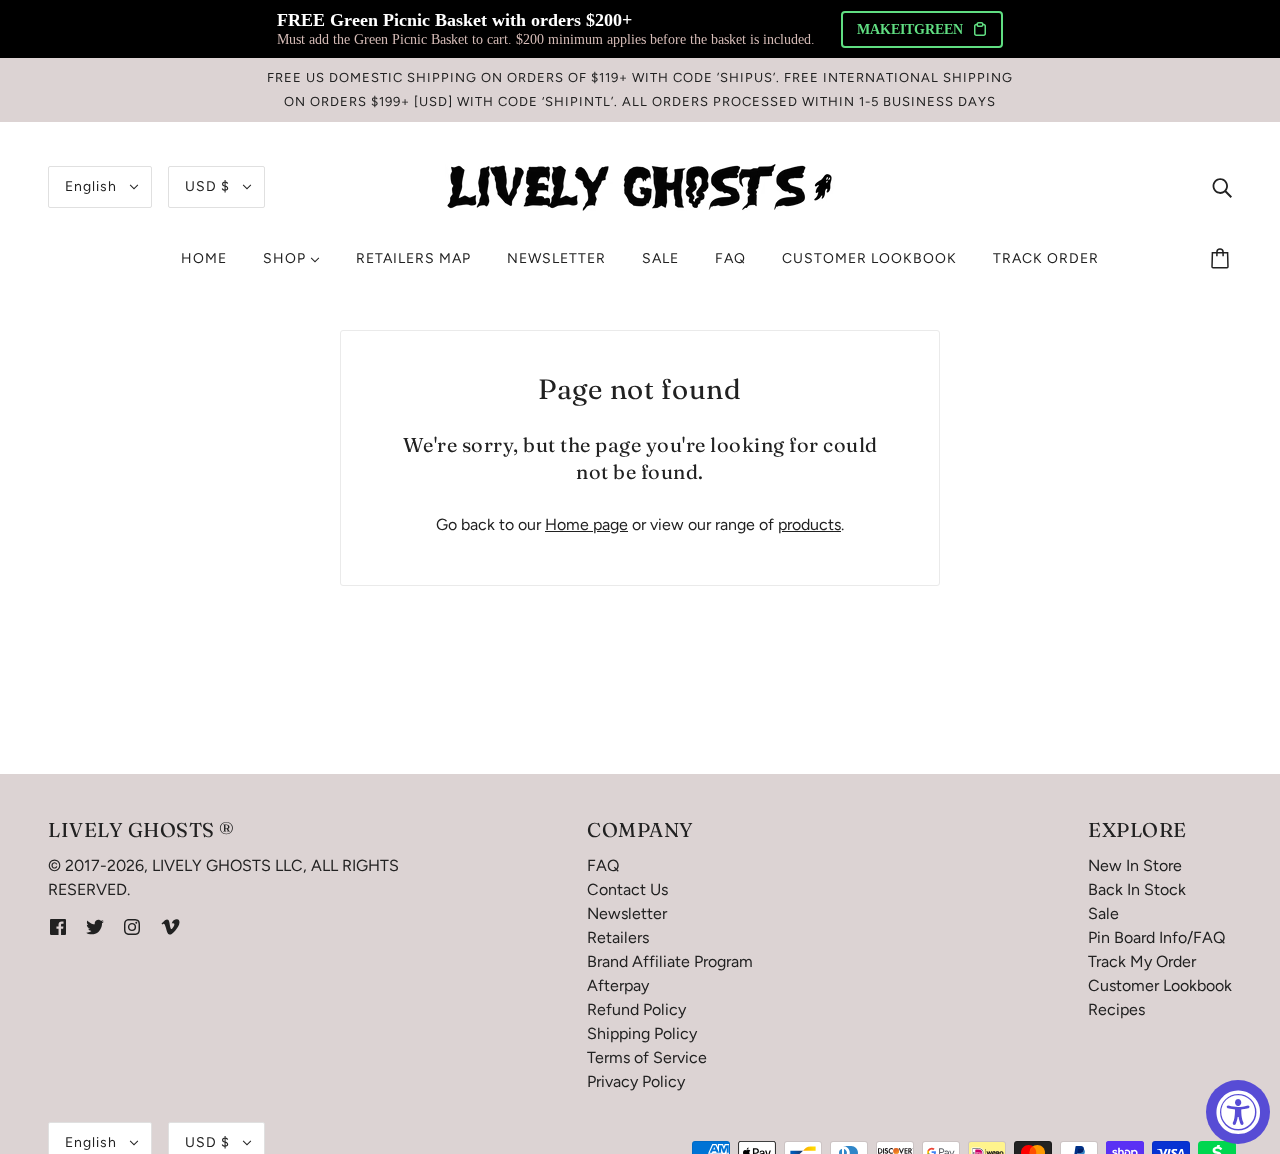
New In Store (1135, 865)
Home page (586, 524)
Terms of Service (647, 1057)
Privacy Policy (636, 1081)
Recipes (1116, 1009)
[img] (1222, 187)
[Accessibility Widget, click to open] (1238, 1112)
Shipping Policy (642, 1033)
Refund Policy (636, 1009)
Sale (1103, 913)
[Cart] (1223, 259)
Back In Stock (1137, 889)
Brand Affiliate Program (670, 961)
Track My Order (1142, 961)
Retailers (618, 937)
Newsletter (627, 913)
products (809, 524)
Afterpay (618, 985)
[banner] (640, 185)
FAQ (603, 865)
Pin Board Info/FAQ (1156, 937)
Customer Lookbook (1160, 985)
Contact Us (627, 889)
